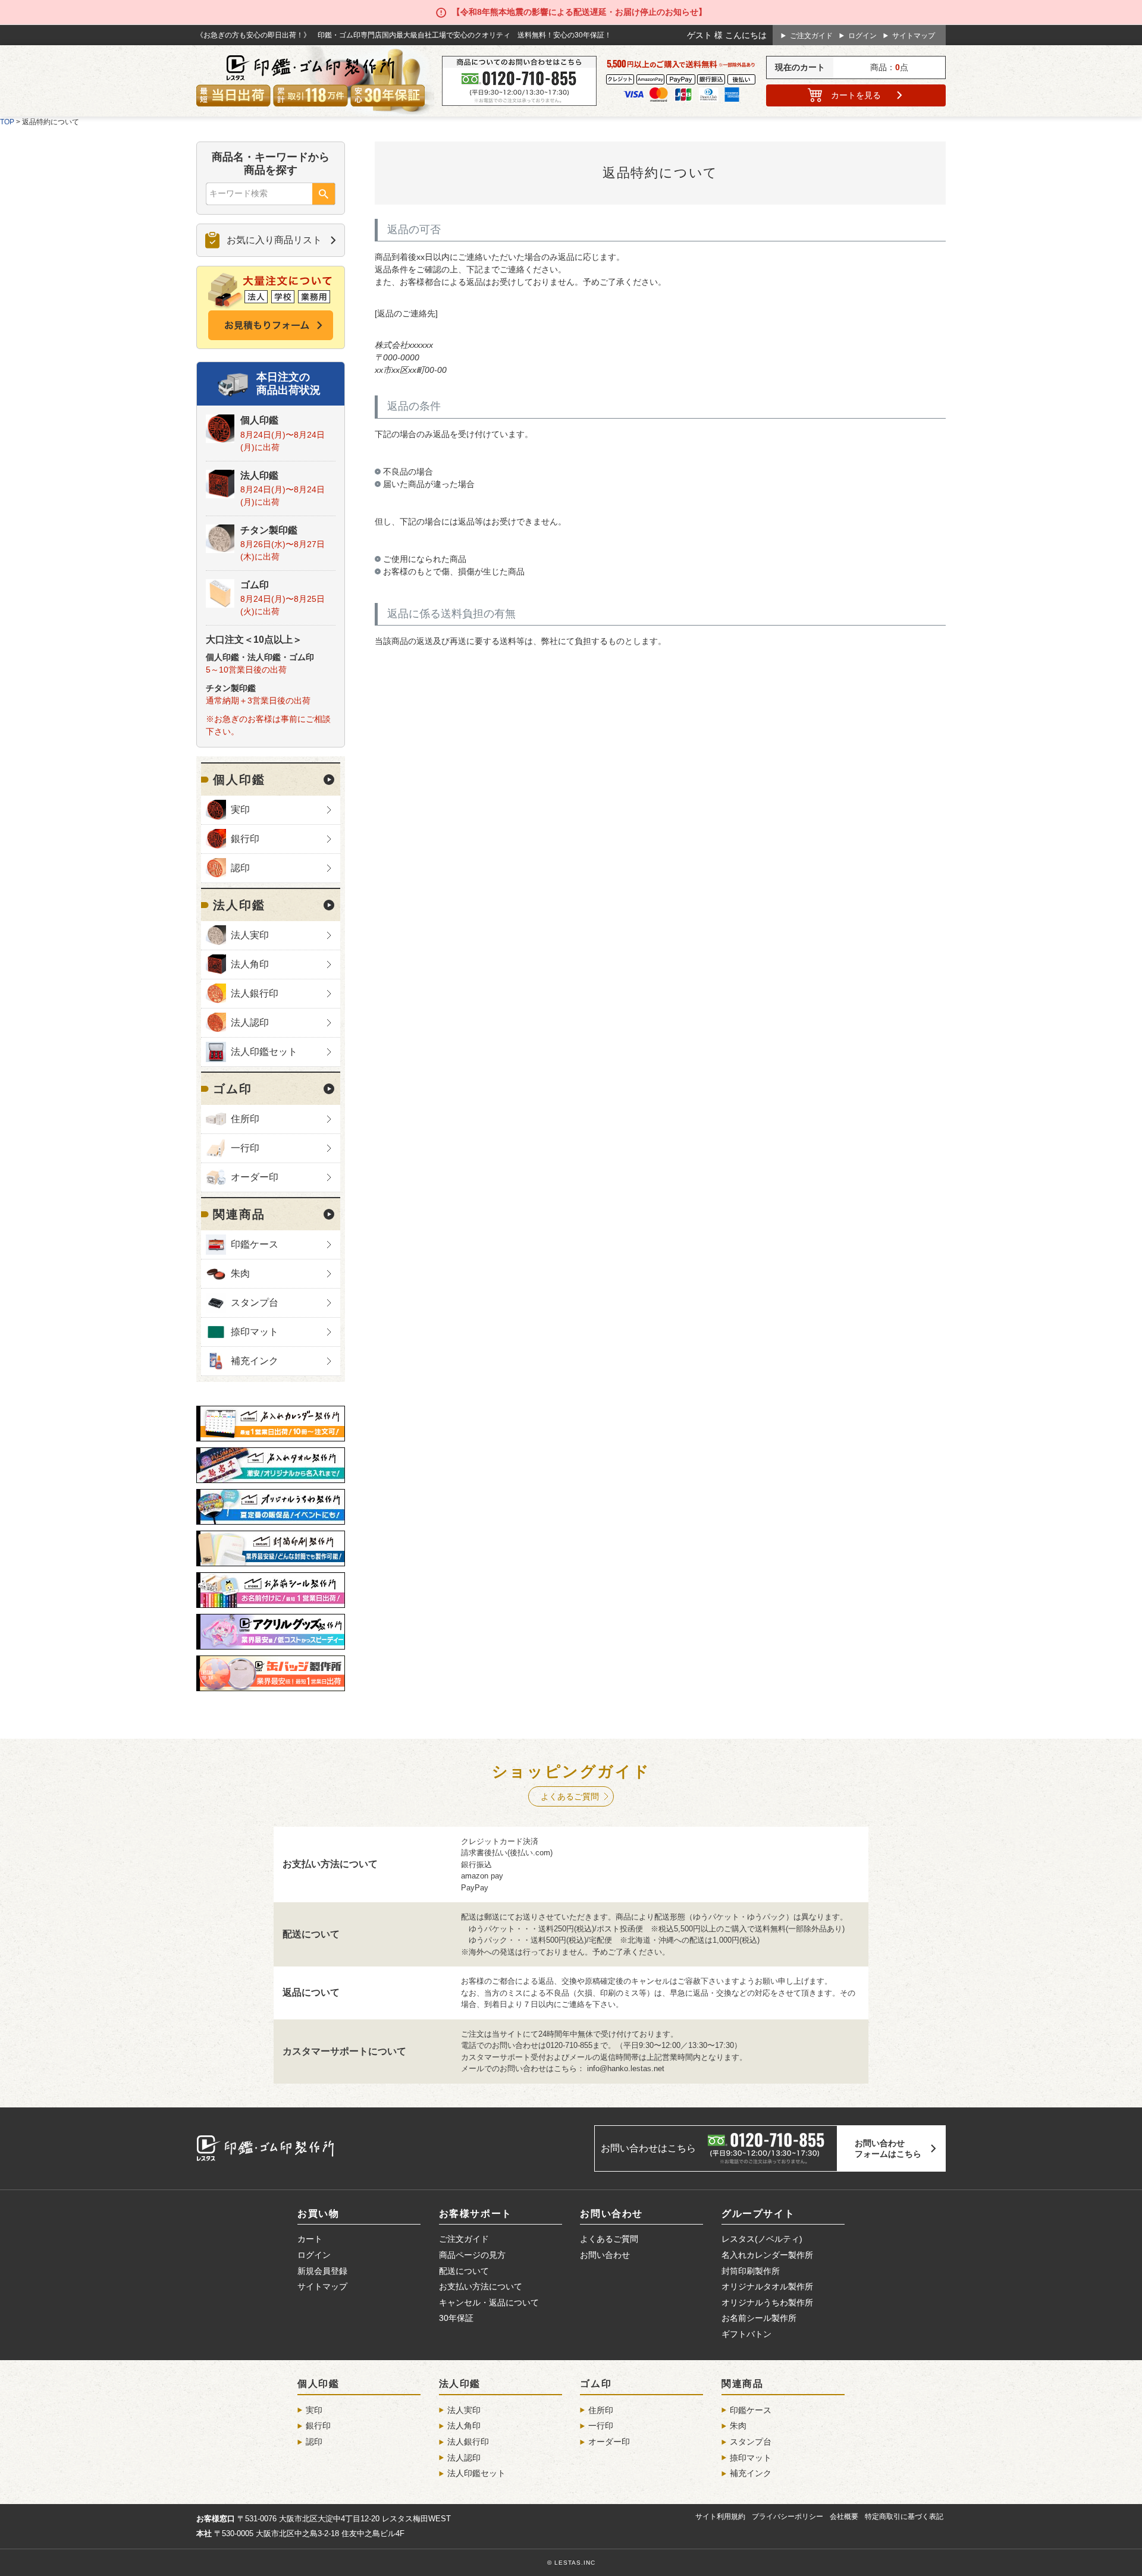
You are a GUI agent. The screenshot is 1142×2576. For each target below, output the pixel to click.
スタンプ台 (255, 1303)
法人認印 (250, 1022)
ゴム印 (255, 585)
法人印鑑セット (264, 1052)
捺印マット (255, 1332)
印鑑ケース (255, 1244)
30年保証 (456, 2318)
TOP (7, 122)
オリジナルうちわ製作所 (767, 2302)
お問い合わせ (605, 2255)
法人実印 (250, 935)
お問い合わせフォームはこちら (888, 2148)
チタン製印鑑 (269, 530)
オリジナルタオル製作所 (767, 2286)
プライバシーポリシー (788, 2517)
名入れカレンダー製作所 (767, 2255)
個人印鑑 (259, 420)
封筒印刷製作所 (751, 2271)
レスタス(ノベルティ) (762, 2239)
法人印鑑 (259, 475)
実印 (240, 810)
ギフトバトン (746, 2334)
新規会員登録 (322, 2271)
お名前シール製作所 (759, 2318)
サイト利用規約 (720, 2517)
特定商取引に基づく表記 (904, 2517)
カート (856, 95)
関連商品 (239, 1214)
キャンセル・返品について (489, 2302)
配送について (464, 2271)
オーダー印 (255, 1177)
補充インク (255, 1361)
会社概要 (844, 2517)
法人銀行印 (255, 993)
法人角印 (250, 964)
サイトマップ (914, 36)
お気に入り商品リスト (274, 240)
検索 (324, 194)
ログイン (862, 36)
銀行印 (245, 839)
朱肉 (240, 1273)
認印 (240, 868)
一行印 (245, 1148)
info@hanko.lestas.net (626, 2068)
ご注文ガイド (811, 36)
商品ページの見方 (472, 2255)
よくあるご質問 (570, 1796)
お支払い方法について (481, 2286)
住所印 (245, 1119)
